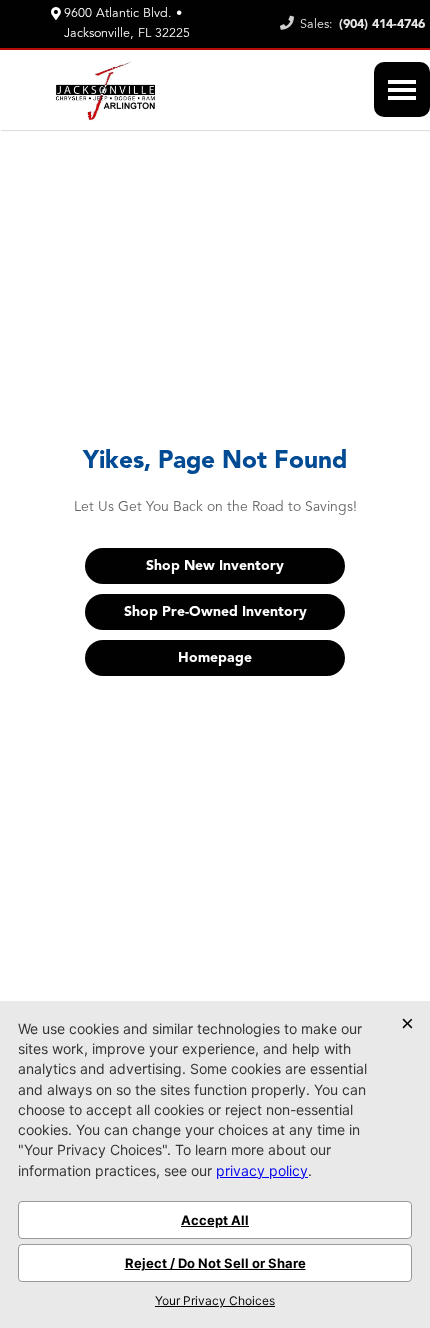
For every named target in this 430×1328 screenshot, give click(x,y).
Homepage (215, 658)
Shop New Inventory (215, 566)
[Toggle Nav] (402, 89)
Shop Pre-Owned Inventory (215, 612)
